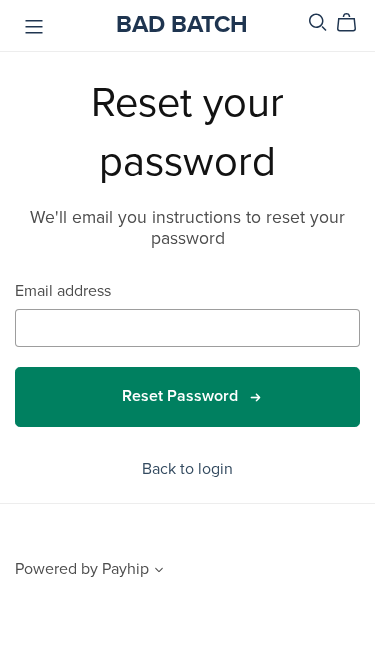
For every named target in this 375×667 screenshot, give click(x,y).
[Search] (318, 22)
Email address (63, 291)
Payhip (125, 569)
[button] (159, 572)
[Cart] (354, 23)
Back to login (187, 469)
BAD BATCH (182, 24)
